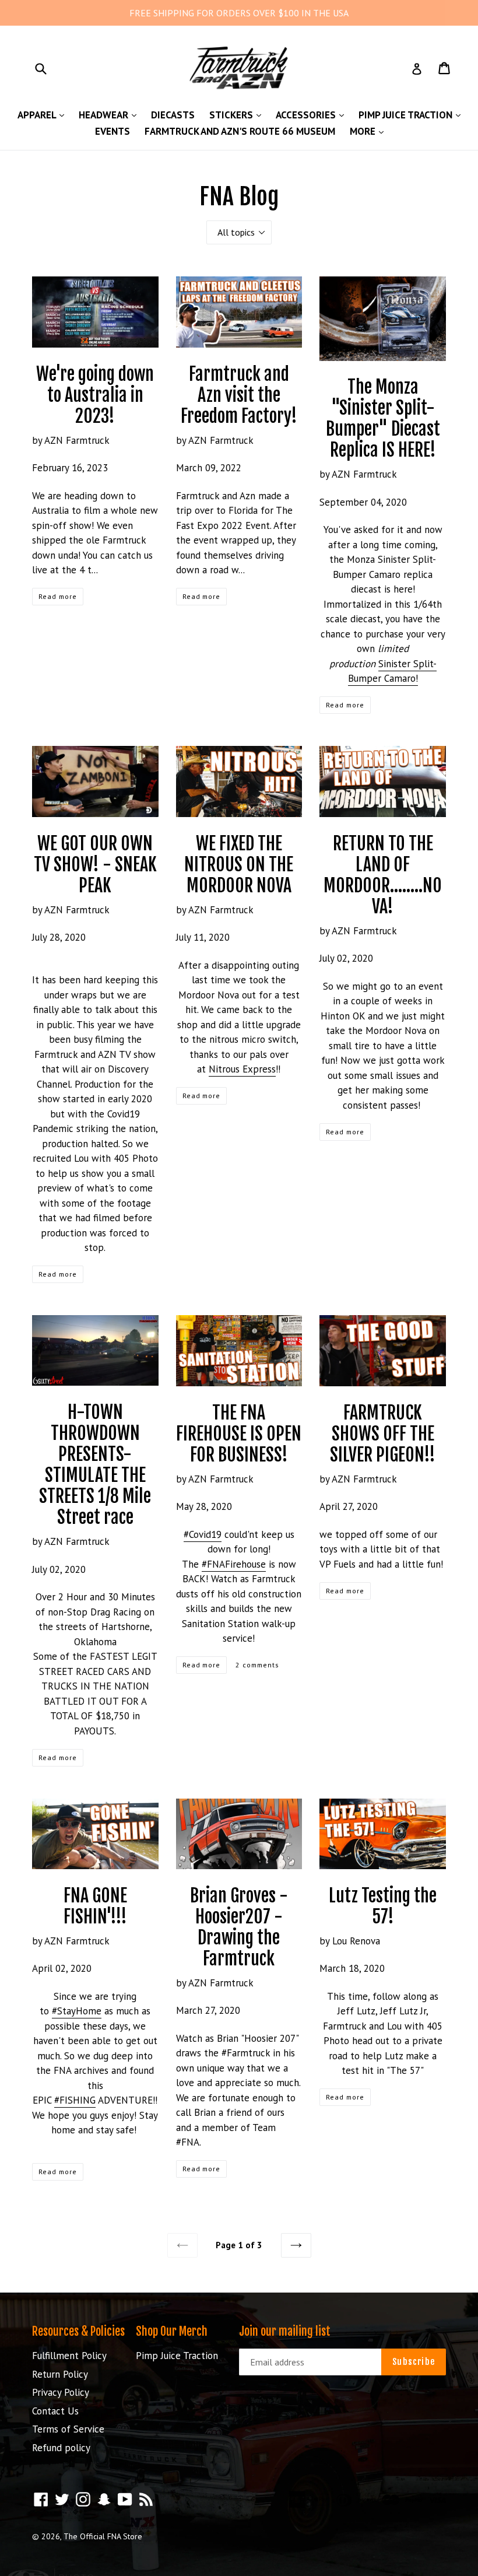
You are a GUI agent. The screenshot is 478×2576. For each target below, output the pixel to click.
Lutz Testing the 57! (383, 1906)
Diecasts (173, 115)
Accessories (313, 115)
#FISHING (75, 2100)
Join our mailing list (285, 2332)
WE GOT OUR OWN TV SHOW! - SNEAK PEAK (95, 865)
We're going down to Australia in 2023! (95, 395)
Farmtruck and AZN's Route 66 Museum (240, 131)
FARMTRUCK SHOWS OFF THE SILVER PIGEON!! (383, 1434)
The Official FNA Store (103, 2536)
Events (113, 131)
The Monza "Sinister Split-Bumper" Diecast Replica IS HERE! (383, 418)
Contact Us (55, 2411)
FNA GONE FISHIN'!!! (95, 1906)
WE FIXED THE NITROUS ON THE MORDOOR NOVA (239, 865)
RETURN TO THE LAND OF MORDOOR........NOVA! (383, 875)
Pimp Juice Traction (412, 115)
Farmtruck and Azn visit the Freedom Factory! (239, 395)
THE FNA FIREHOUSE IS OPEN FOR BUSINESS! (239, 1434)
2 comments (257, 1665)
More (370, 131)
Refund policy (61, 2448)
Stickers (238, 115)
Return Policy (60, 2374)
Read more (58, 596)
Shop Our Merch (172, 2331)
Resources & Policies (78, 2331)
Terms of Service (68, 2429)
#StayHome (77, 2011)
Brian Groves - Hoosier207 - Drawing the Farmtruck (239, 1927)
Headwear (110, 115)
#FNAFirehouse (234, 1564)
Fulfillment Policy (69, 2356)
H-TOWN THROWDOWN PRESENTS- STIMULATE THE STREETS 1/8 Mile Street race (95, 1465)
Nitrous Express (242, 1069)
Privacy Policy (61, 2392)
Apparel (44, 115)
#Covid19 (203, 1534)
